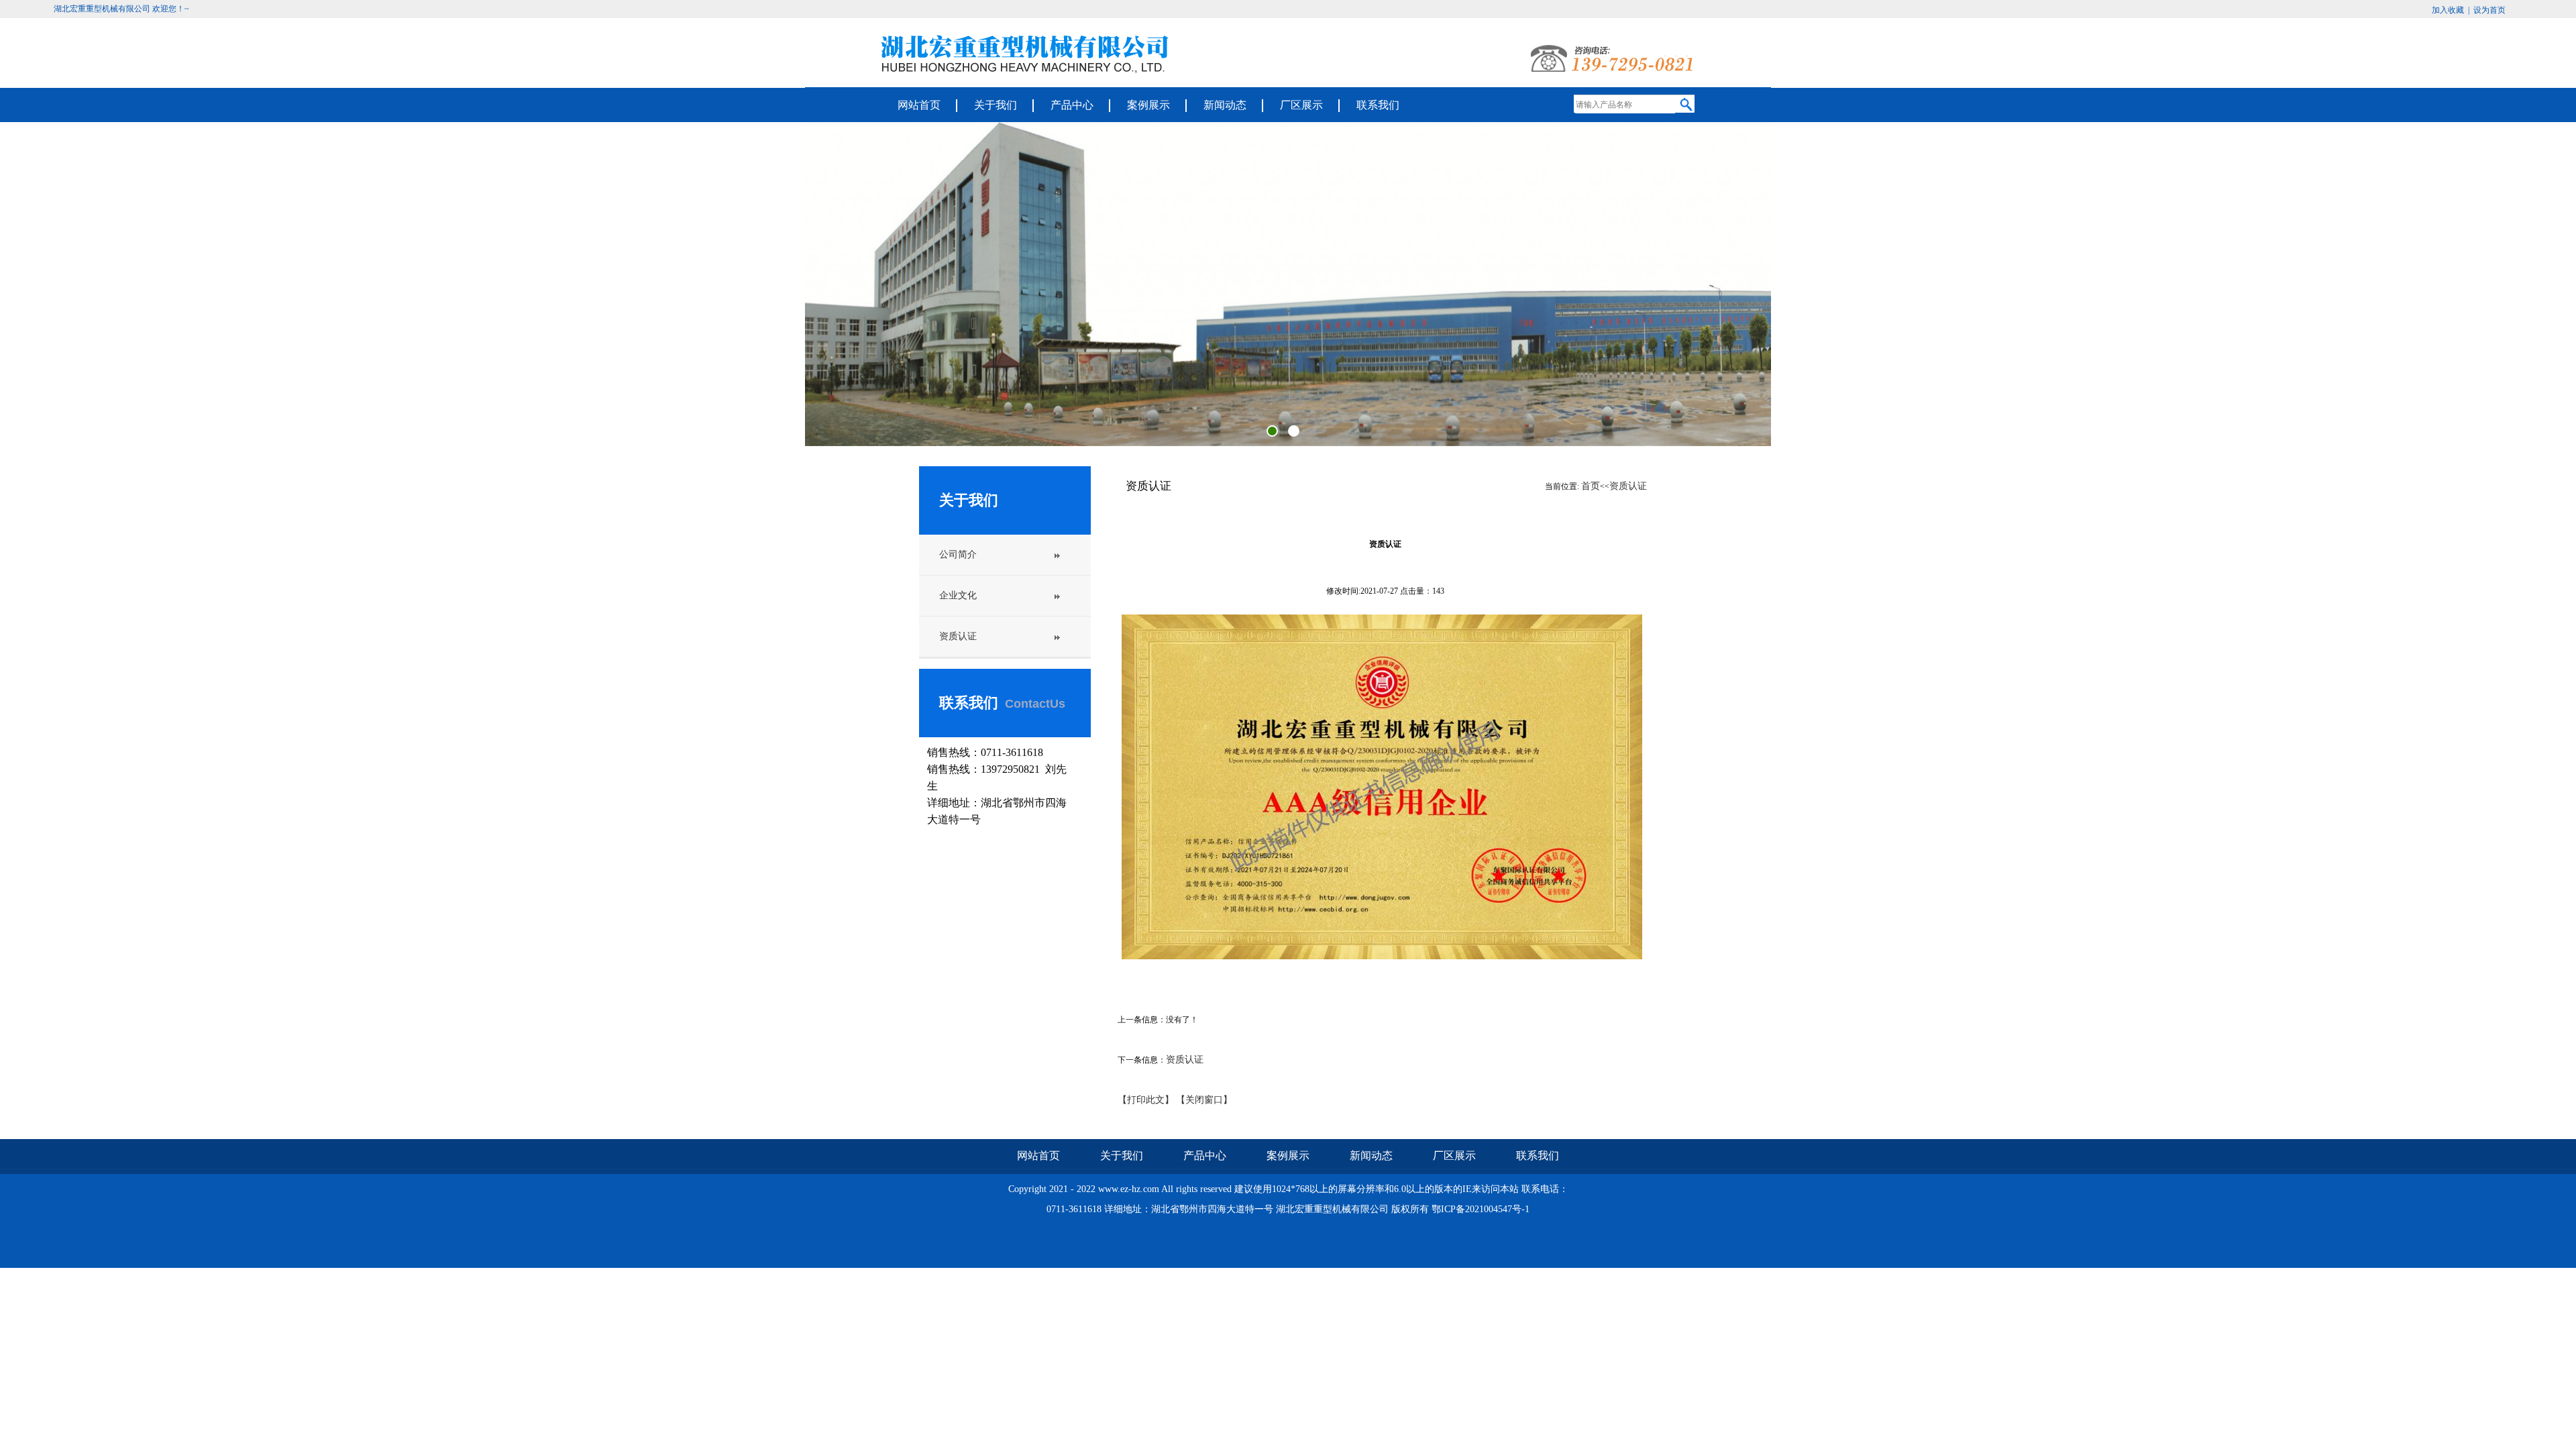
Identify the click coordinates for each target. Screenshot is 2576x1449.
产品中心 (1072, 105)
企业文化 (958, 595)
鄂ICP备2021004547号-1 (1481, 1209)
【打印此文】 (1146, 1100)
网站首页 (919, 105)
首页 (1591, 486)
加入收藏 (2449, 10)
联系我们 (1378, 105)
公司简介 (958, 554)
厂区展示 (1301, 105)
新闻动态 (1225, 105)
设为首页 (2489, 10)
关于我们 (996, 105)
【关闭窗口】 (1204, 1100)
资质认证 (958, 636)
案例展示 (1148, 105)
